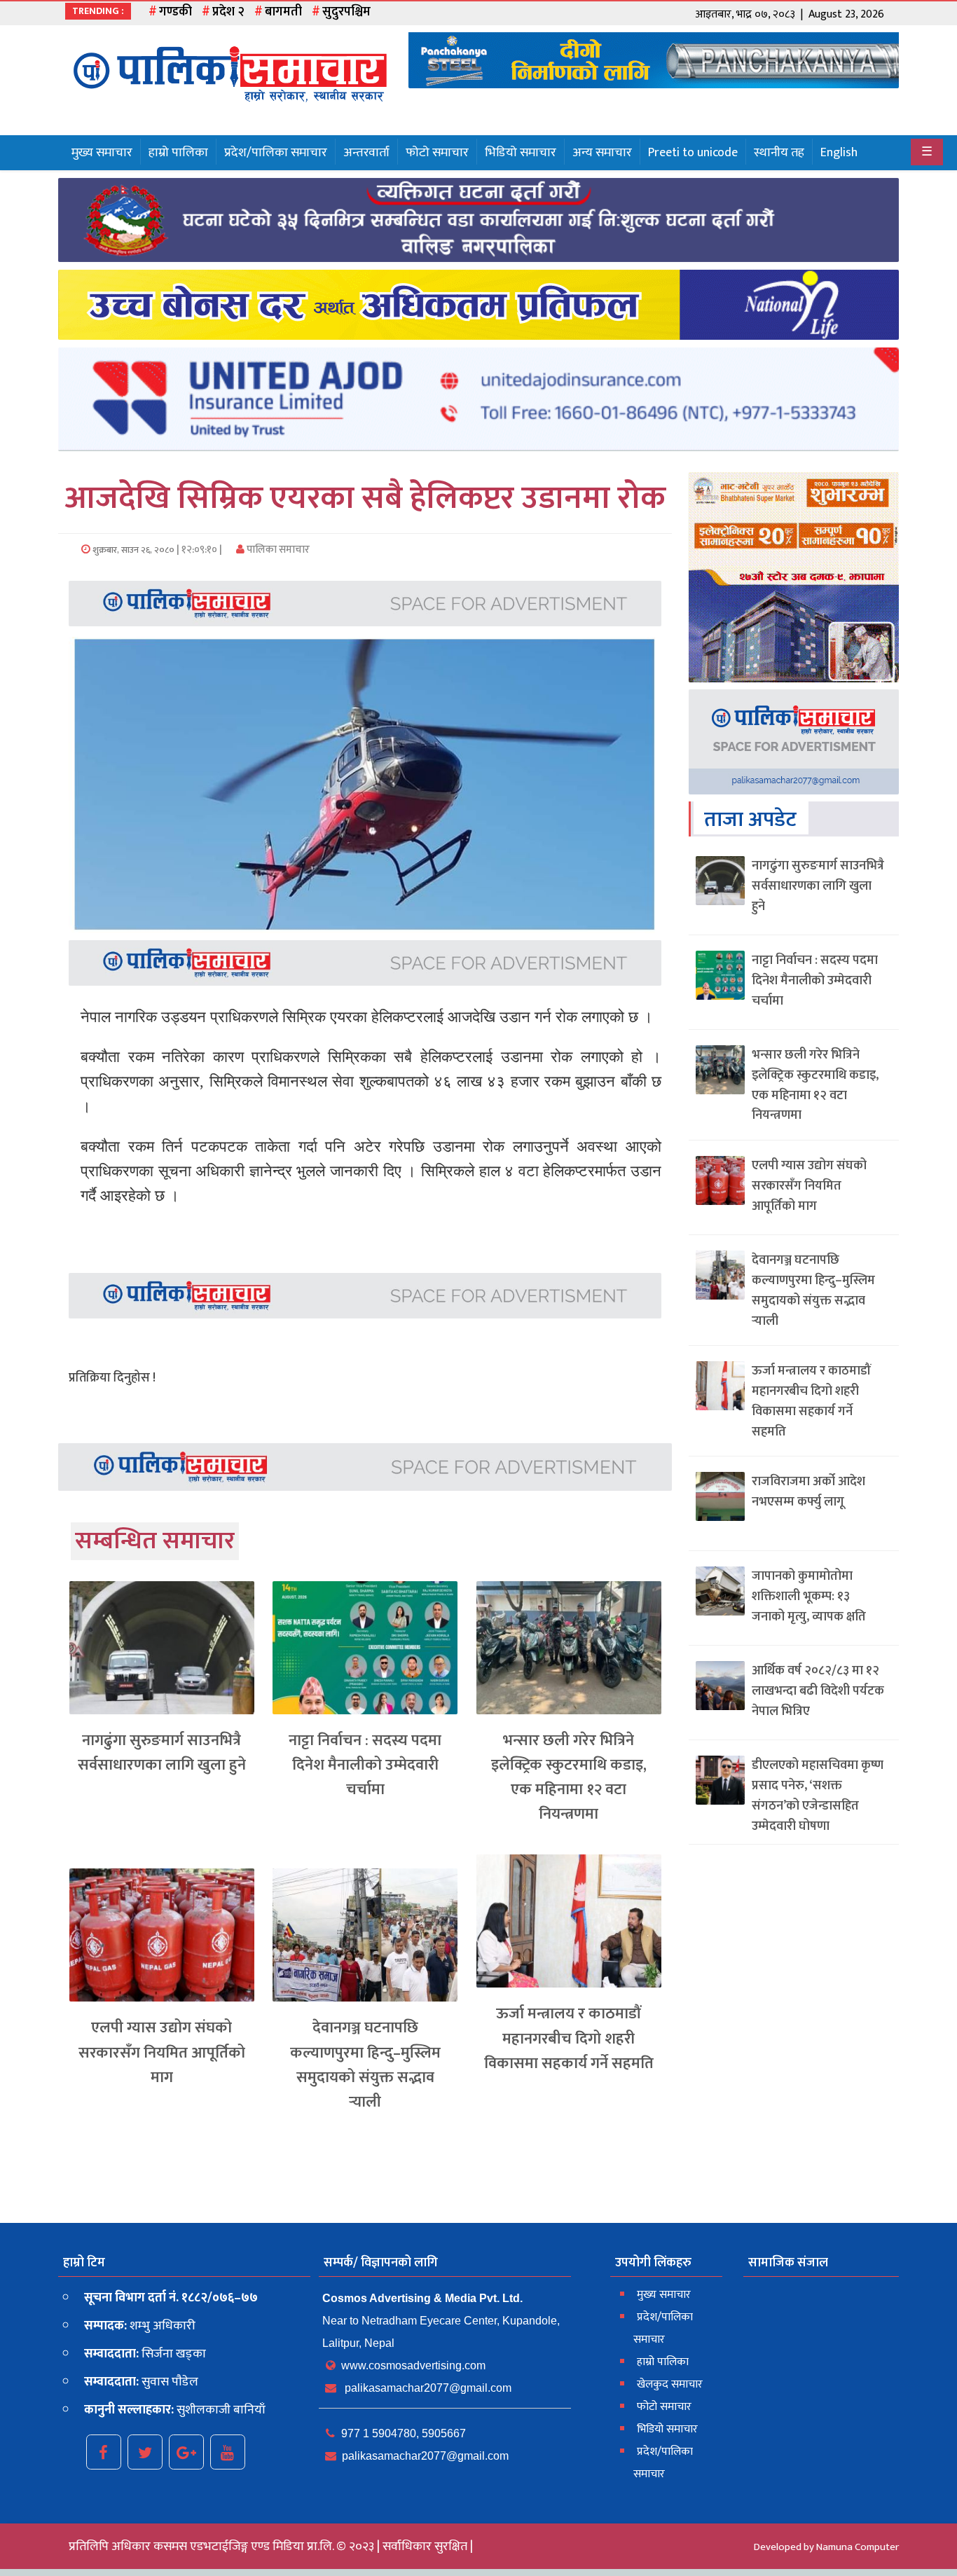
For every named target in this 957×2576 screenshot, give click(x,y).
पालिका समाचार (277, 550)
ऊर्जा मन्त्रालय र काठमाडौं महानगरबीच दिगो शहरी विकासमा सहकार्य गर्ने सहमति (569, 2038)
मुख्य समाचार (102, 153)
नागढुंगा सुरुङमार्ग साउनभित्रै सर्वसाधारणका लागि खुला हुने (162, 1753)
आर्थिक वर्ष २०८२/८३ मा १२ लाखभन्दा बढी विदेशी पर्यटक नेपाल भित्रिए (818, 1691)
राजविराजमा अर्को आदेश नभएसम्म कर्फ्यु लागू (808, 1492)
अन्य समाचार (602, 153)
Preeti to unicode (693, 153)
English (839, 153)
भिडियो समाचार (521, 153)
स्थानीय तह (779, 153)
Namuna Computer (858, 2547)
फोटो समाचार (437, 153)
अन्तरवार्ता (366, 153)
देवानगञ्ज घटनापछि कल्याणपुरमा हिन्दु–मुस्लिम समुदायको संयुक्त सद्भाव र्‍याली (365, 2065)
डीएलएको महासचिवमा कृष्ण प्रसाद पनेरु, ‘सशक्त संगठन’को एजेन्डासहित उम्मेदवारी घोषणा (818, 1796)
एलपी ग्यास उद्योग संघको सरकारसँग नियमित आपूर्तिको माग (162, 2052)
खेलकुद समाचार (670, 2384)
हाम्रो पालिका (178, 153)
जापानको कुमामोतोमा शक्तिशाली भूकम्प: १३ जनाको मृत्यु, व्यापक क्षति (809, 1597)
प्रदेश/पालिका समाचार (276, 153)
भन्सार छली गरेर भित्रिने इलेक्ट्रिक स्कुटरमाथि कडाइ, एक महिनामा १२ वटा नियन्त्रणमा (569, 1778)
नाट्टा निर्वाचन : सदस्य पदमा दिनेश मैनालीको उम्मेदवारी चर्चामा (365, 1765)
